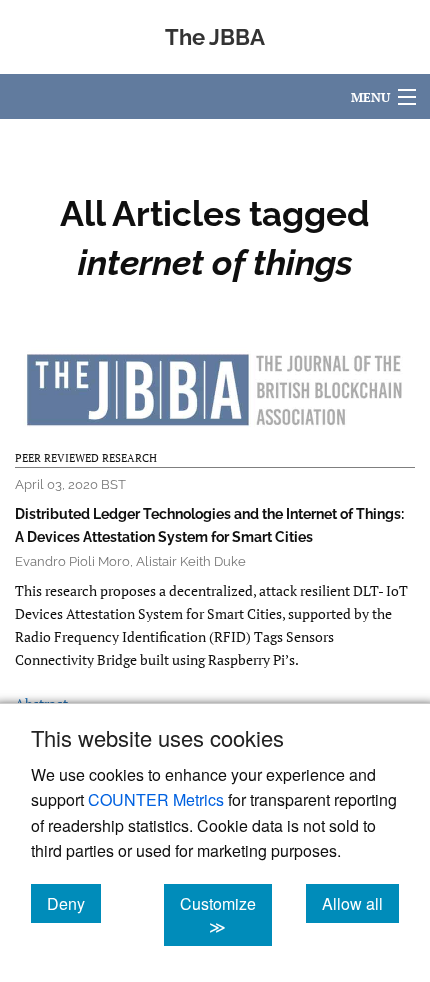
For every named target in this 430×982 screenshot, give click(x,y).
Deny (74, 903)
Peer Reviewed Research (86, 458)
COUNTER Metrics (156, 799)
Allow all (360, 903)
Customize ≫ (226, 915)
